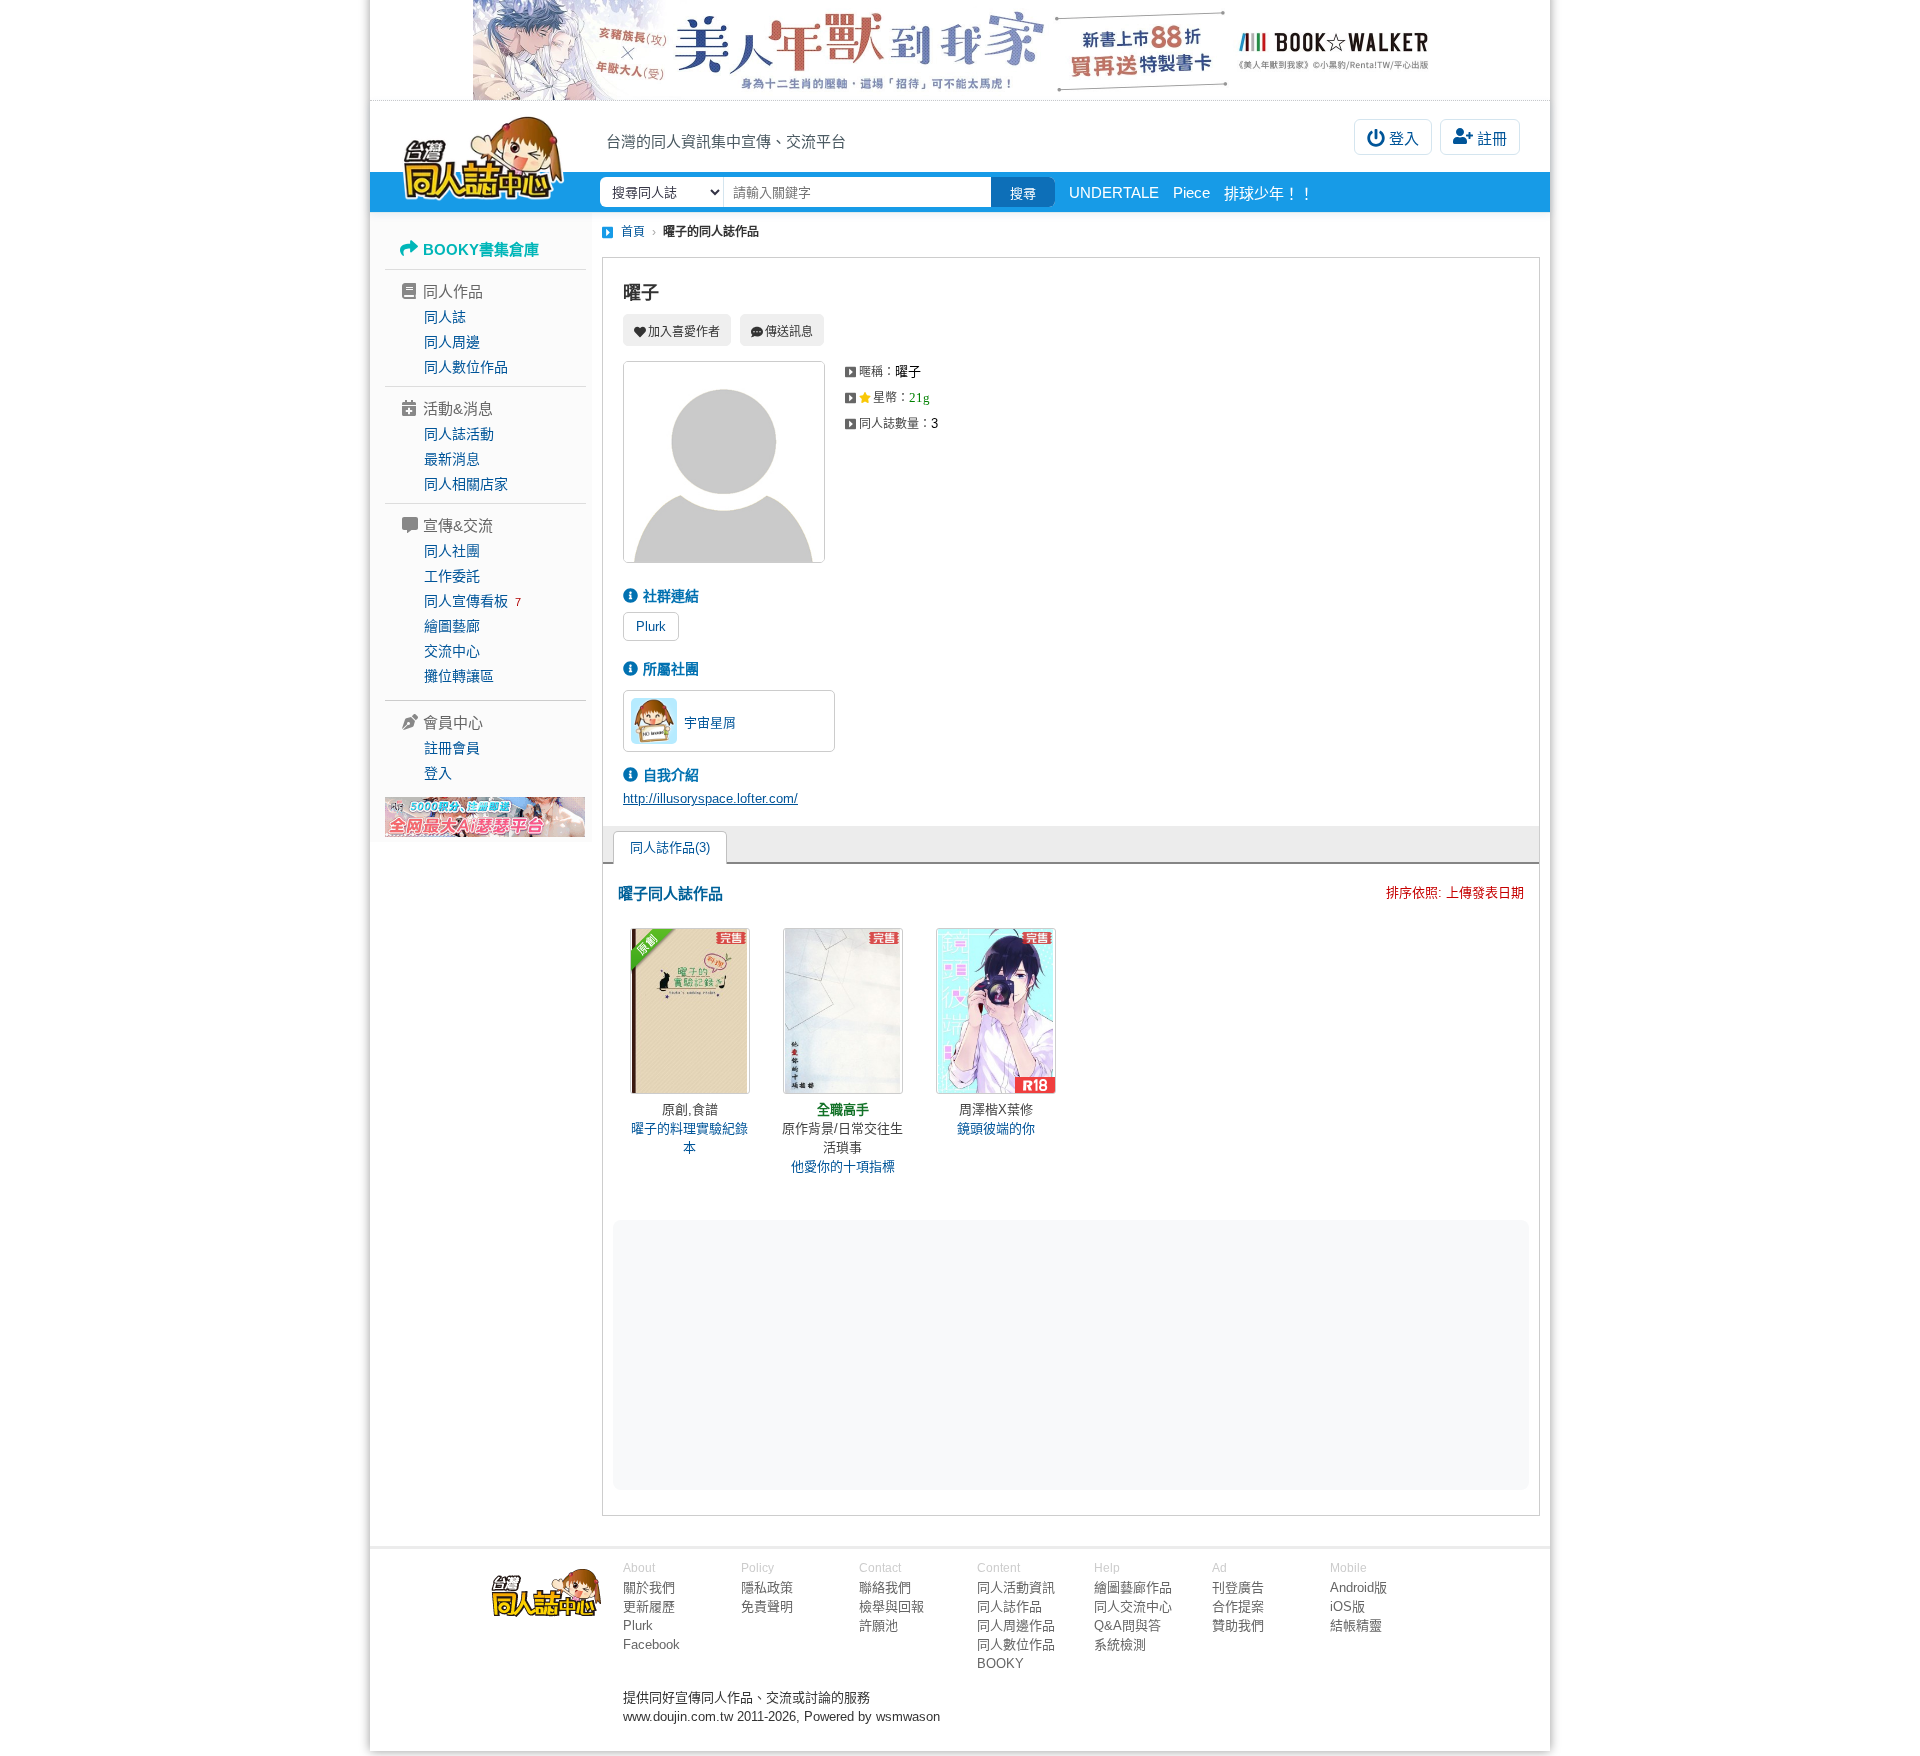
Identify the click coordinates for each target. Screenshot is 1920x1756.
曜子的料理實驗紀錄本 (689, 1138)
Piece (1191, 192)
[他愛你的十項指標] (843, 1011)
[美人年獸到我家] (960, 50)
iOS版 (1347, 1606)
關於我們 (649, 1587)
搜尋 (1023, 193)
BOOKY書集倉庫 (481, 249)
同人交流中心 (1133, 1606)
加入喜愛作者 (684, 332)
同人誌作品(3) (670, 847)
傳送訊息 (789, 332)
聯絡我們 (885, 1587)
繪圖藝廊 (452, 626)
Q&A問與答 (1127, 1625)
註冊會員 (452, 748)
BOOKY (1000, 1663)
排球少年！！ (1269, 193)
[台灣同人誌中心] (483, 155)
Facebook (651, 1644)
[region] (916, 1354)
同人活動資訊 (1016, 1587)
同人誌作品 (1009, 1606)
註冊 (1492, 138)
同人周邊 (452, 342)
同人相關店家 (466, 484)
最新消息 (452, 459)
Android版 (1358, 1587)
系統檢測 (1120, 1644)
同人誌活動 (459, 434)
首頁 (633, 232)
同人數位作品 (466, 367)
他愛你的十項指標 (843, 1166)
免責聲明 (767, 1606)
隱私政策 (767, 1587)
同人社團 (452, 551)
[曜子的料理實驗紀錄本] (690, 1011)
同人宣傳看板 (466, 601)
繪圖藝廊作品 (1133, 1587)
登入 (1404, 138)
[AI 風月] (485, 825)
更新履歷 (649, 1606)
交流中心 (452, 651)
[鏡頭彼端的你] (996, 1011)
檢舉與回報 (891, 1606)
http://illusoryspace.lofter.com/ (710, 798)
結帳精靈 (1356, 1625)
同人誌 (445, 317)
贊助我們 (1238, 1625)
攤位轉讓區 (459, 676)
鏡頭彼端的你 (996, 1128)
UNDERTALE (1114, 192)
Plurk (651, 626)
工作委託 (452, 576)
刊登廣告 (1238, 1587)
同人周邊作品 (1016, 1625)
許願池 (878, 1625)
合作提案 (1238, 1606)
